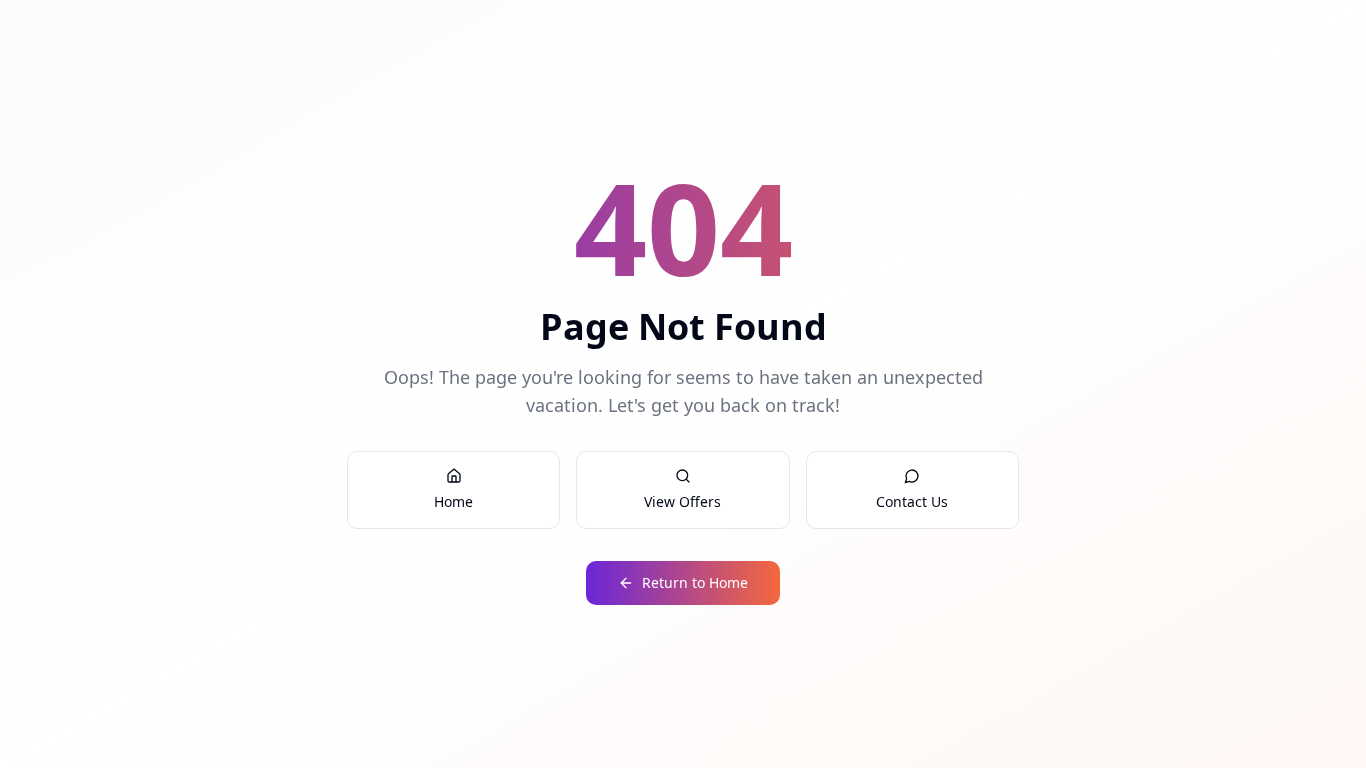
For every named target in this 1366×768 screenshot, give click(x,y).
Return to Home (695, 582)
